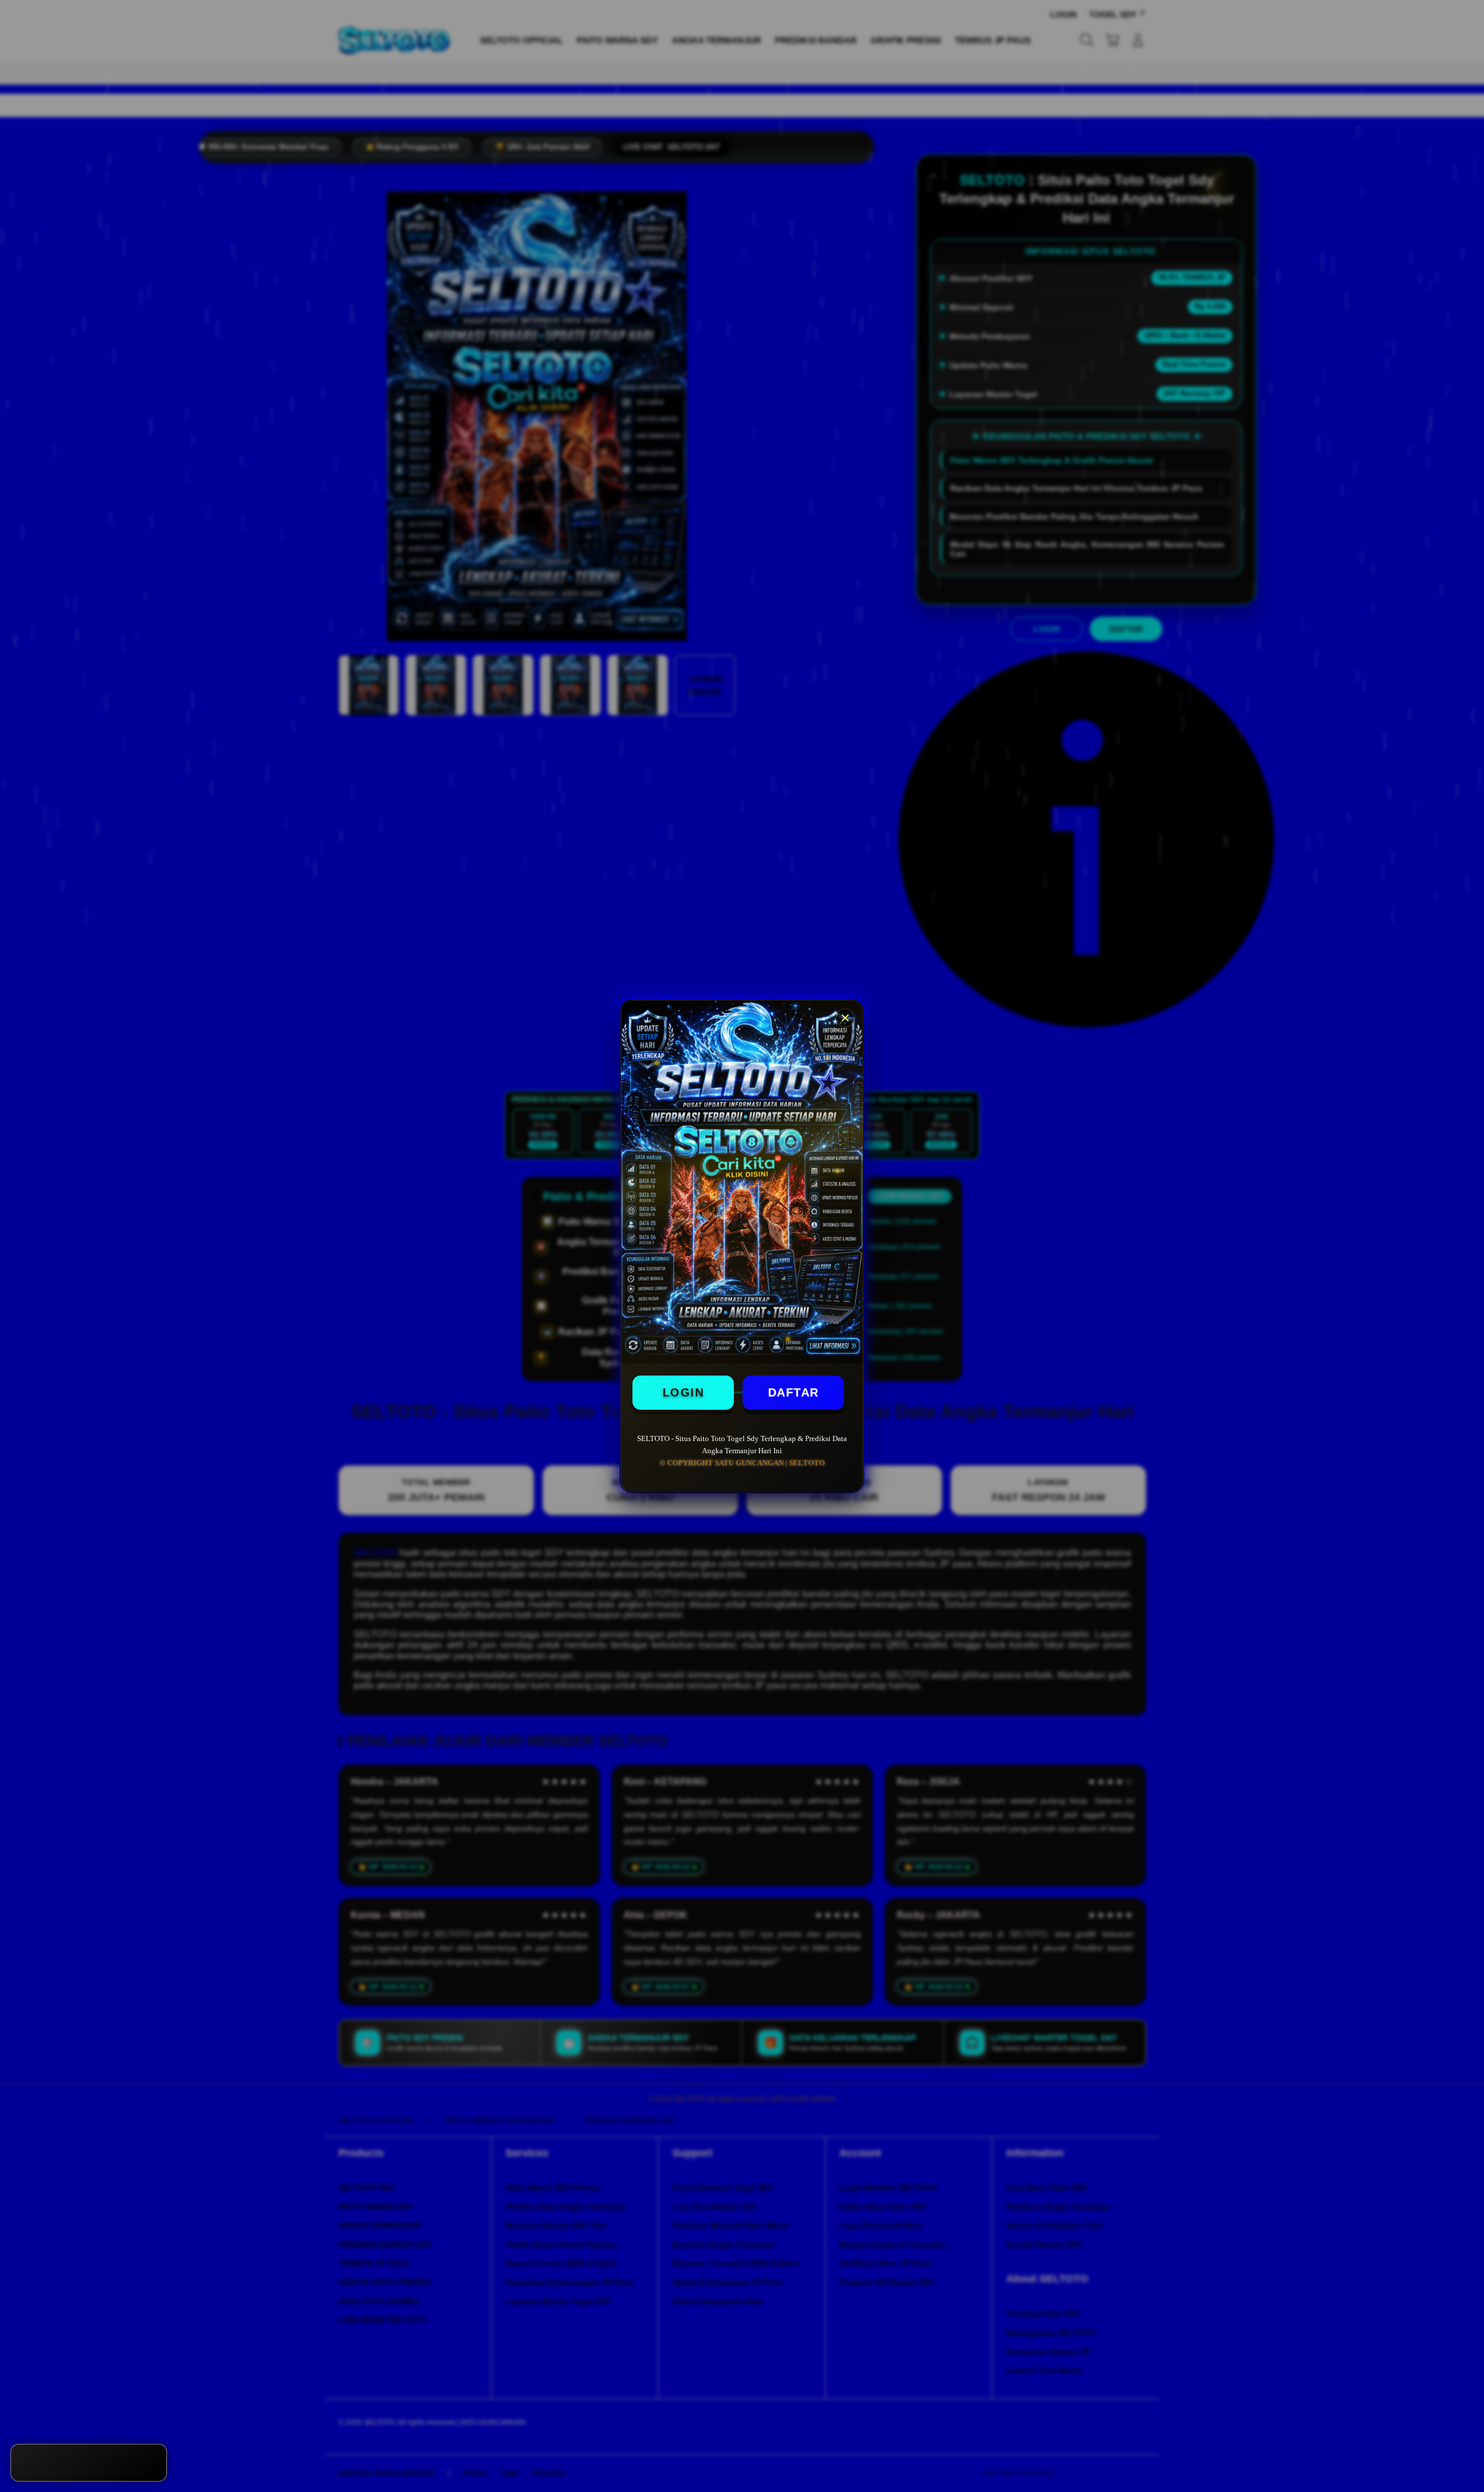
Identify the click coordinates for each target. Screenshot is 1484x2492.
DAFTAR (794, 1392)
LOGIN (683, 1392)
